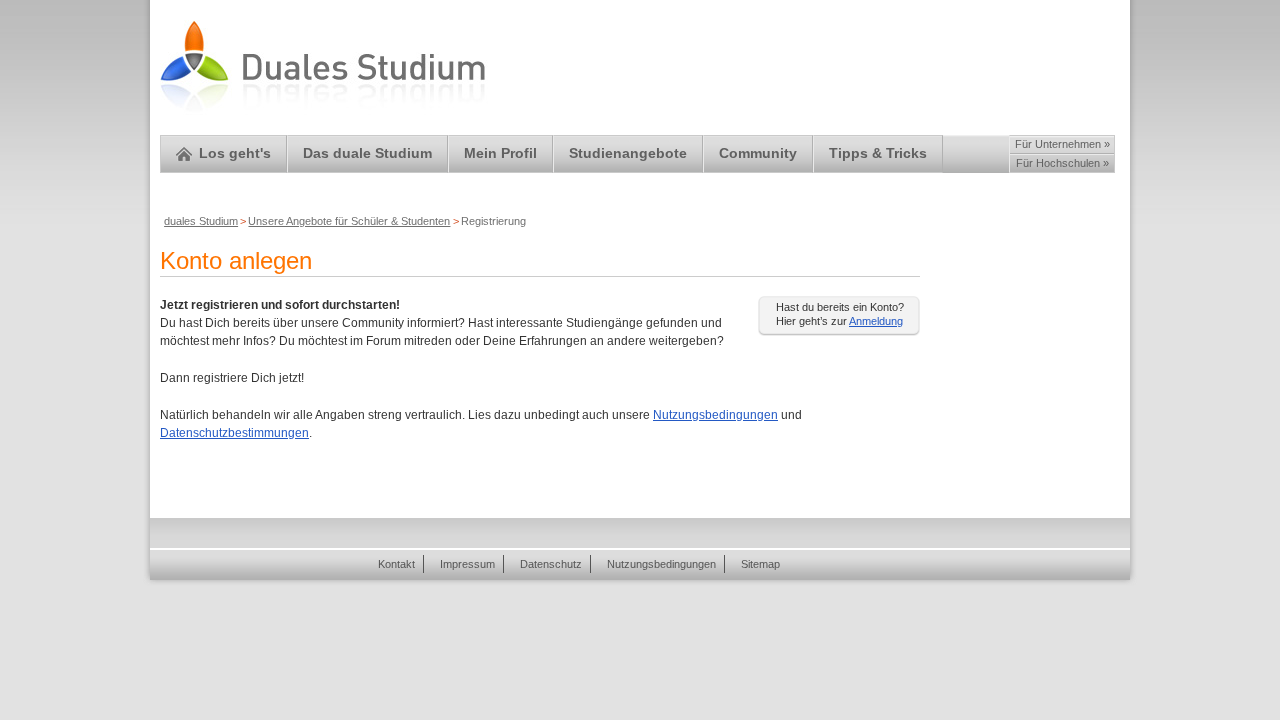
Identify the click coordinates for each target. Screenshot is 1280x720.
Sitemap (760, 564)
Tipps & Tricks (878, 153)
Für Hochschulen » (1062, 163)
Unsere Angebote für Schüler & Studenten (349, 221)
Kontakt (396, 564)
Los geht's (235, 153)
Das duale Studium (367, 153)
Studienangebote (628, 153)
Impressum (467, 564)
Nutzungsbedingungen (715, 415)
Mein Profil (500, 153)
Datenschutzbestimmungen (234, 433)
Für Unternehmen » (1062, 144)
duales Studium (201, 221)
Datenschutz (551, 564)
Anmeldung (876, 321)
